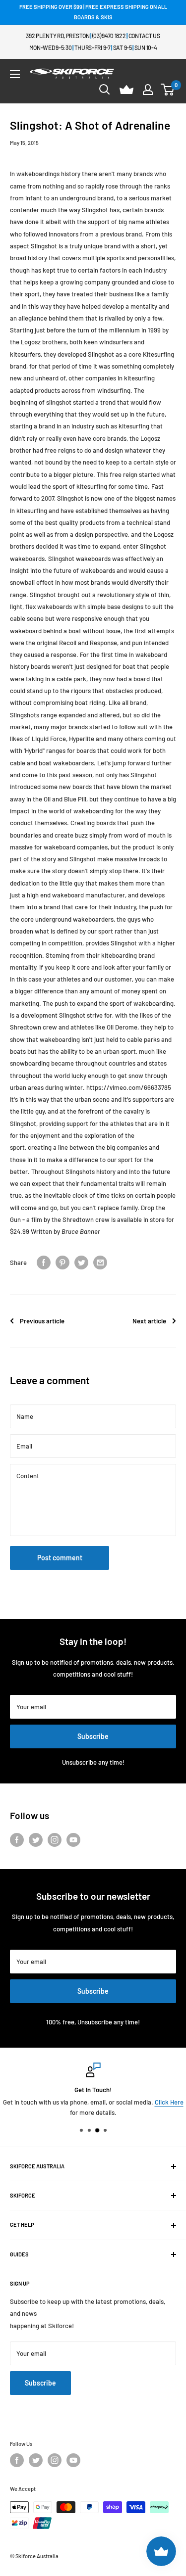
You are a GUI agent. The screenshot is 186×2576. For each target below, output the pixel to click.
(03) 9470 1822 (109, 36)
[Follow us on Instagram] (55, 1840)
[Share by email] (100, 1263)
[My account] (148, 90)
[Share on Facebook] (44, 1263)
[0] (168, 90)
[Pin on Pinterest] (62, 1263)
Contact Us (144, 36)
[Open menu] (15, 74)
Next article (149, 1321)
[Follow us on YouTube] (73, 1840)
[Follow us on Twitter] (36, 1840)
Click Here (169, 2102)
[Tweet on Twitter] (81, 1263)
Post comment (60, 1558)
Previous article (42, 1321)
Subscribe (93, 1736)
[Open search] (105, 90)
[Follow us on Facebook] (17, 1840)
